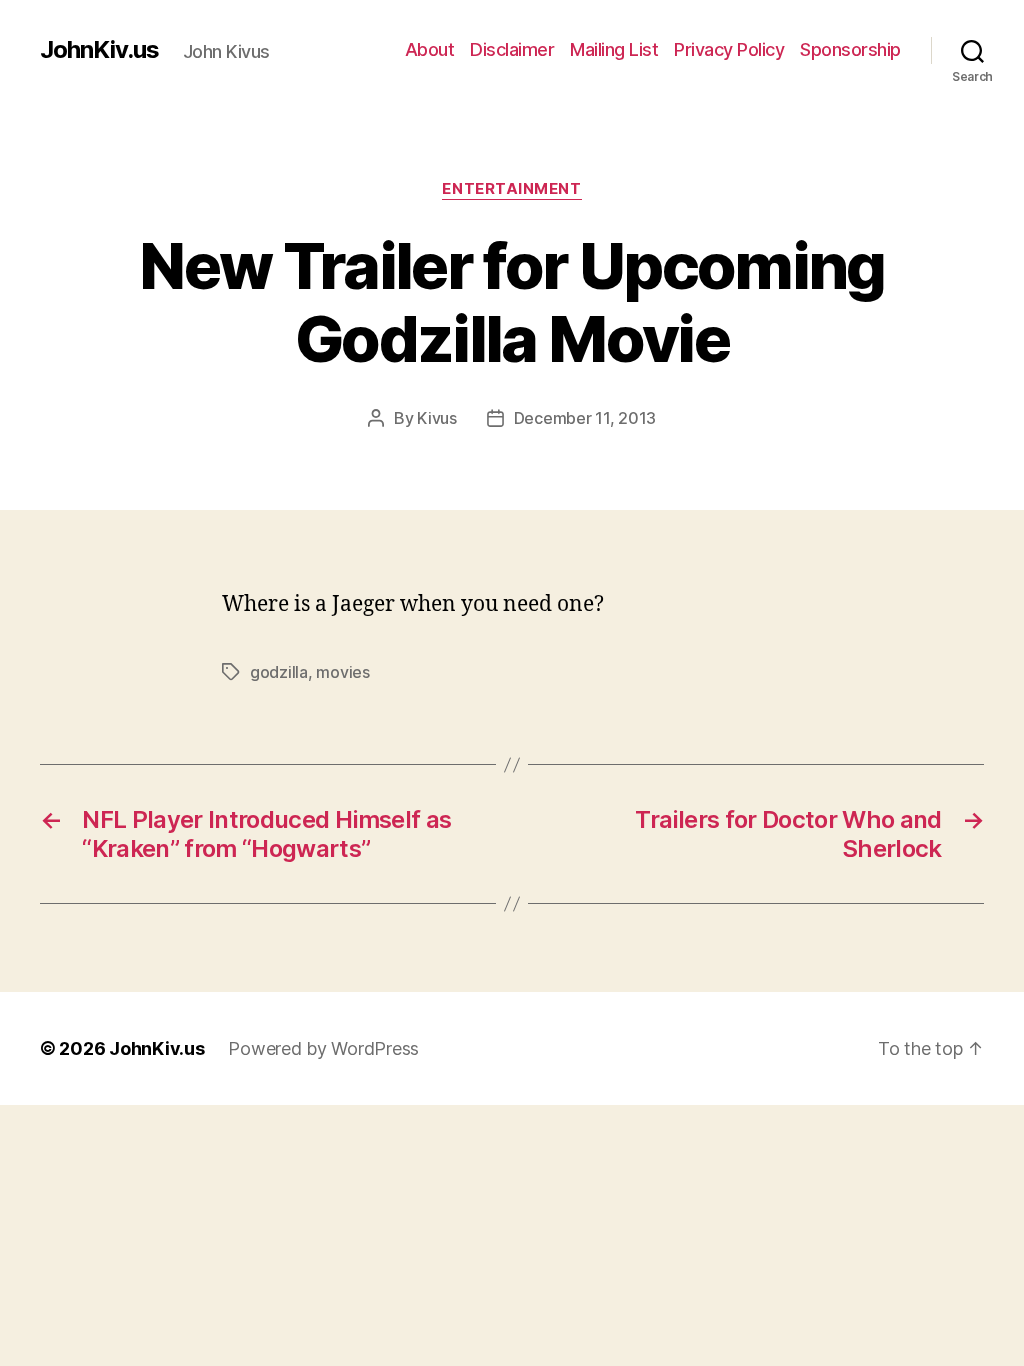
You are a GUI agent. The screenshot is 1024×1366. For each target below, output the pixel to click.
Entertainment (511, 189)
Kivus (437, 418)
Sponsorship (850, 49)
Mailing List (614, 49)
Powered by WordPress (323, 1048)
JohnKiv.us (99, 50)
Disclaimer (512, 49)
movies (342, 672)
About (430, 49)
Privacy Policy (729, 49)
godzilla (279, 672)
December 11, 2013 (585, 418)
